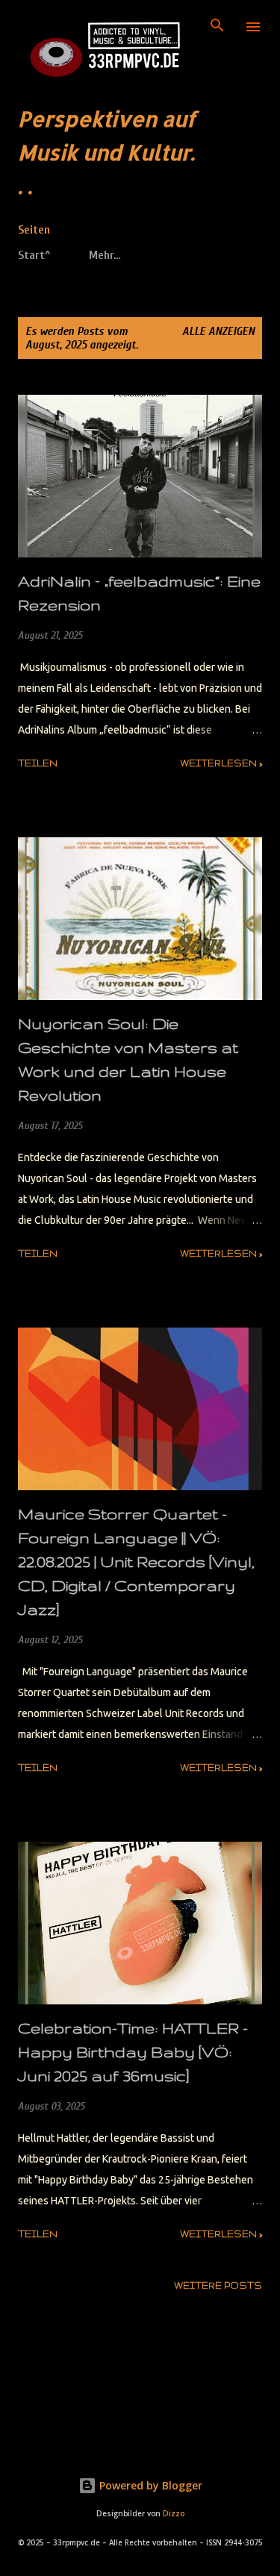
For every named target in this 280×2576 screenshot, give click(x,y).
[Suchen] (217, 27)
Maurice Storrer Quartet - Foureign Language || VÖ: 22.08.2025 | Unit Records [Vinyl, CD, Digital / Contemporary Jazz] (136, 1561)
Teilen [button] (38, 763)
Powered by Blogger (149, 2485)
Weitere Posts (218, 2285)
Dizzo (174, 2514)
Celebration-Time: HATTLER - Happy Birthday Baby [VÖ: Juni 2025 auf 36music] (133, 2052)
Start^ (34, 255)
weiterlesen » (221, 763)
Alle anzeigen (218, 331)
